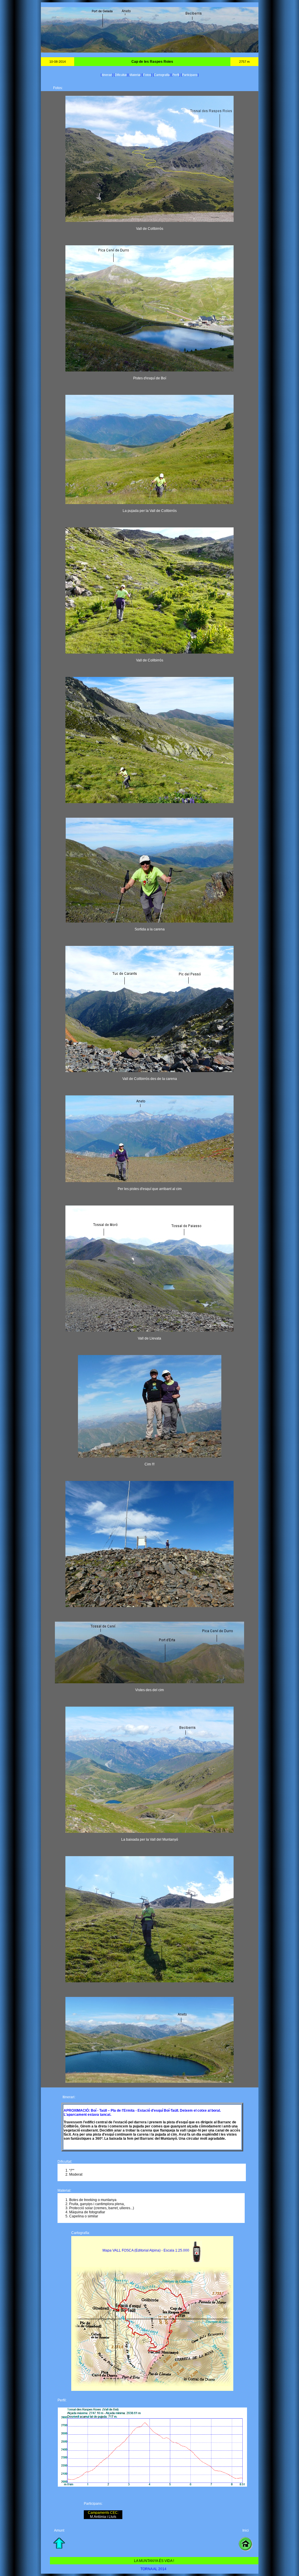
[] (107, 75)
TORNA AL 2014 (153, 2569)
